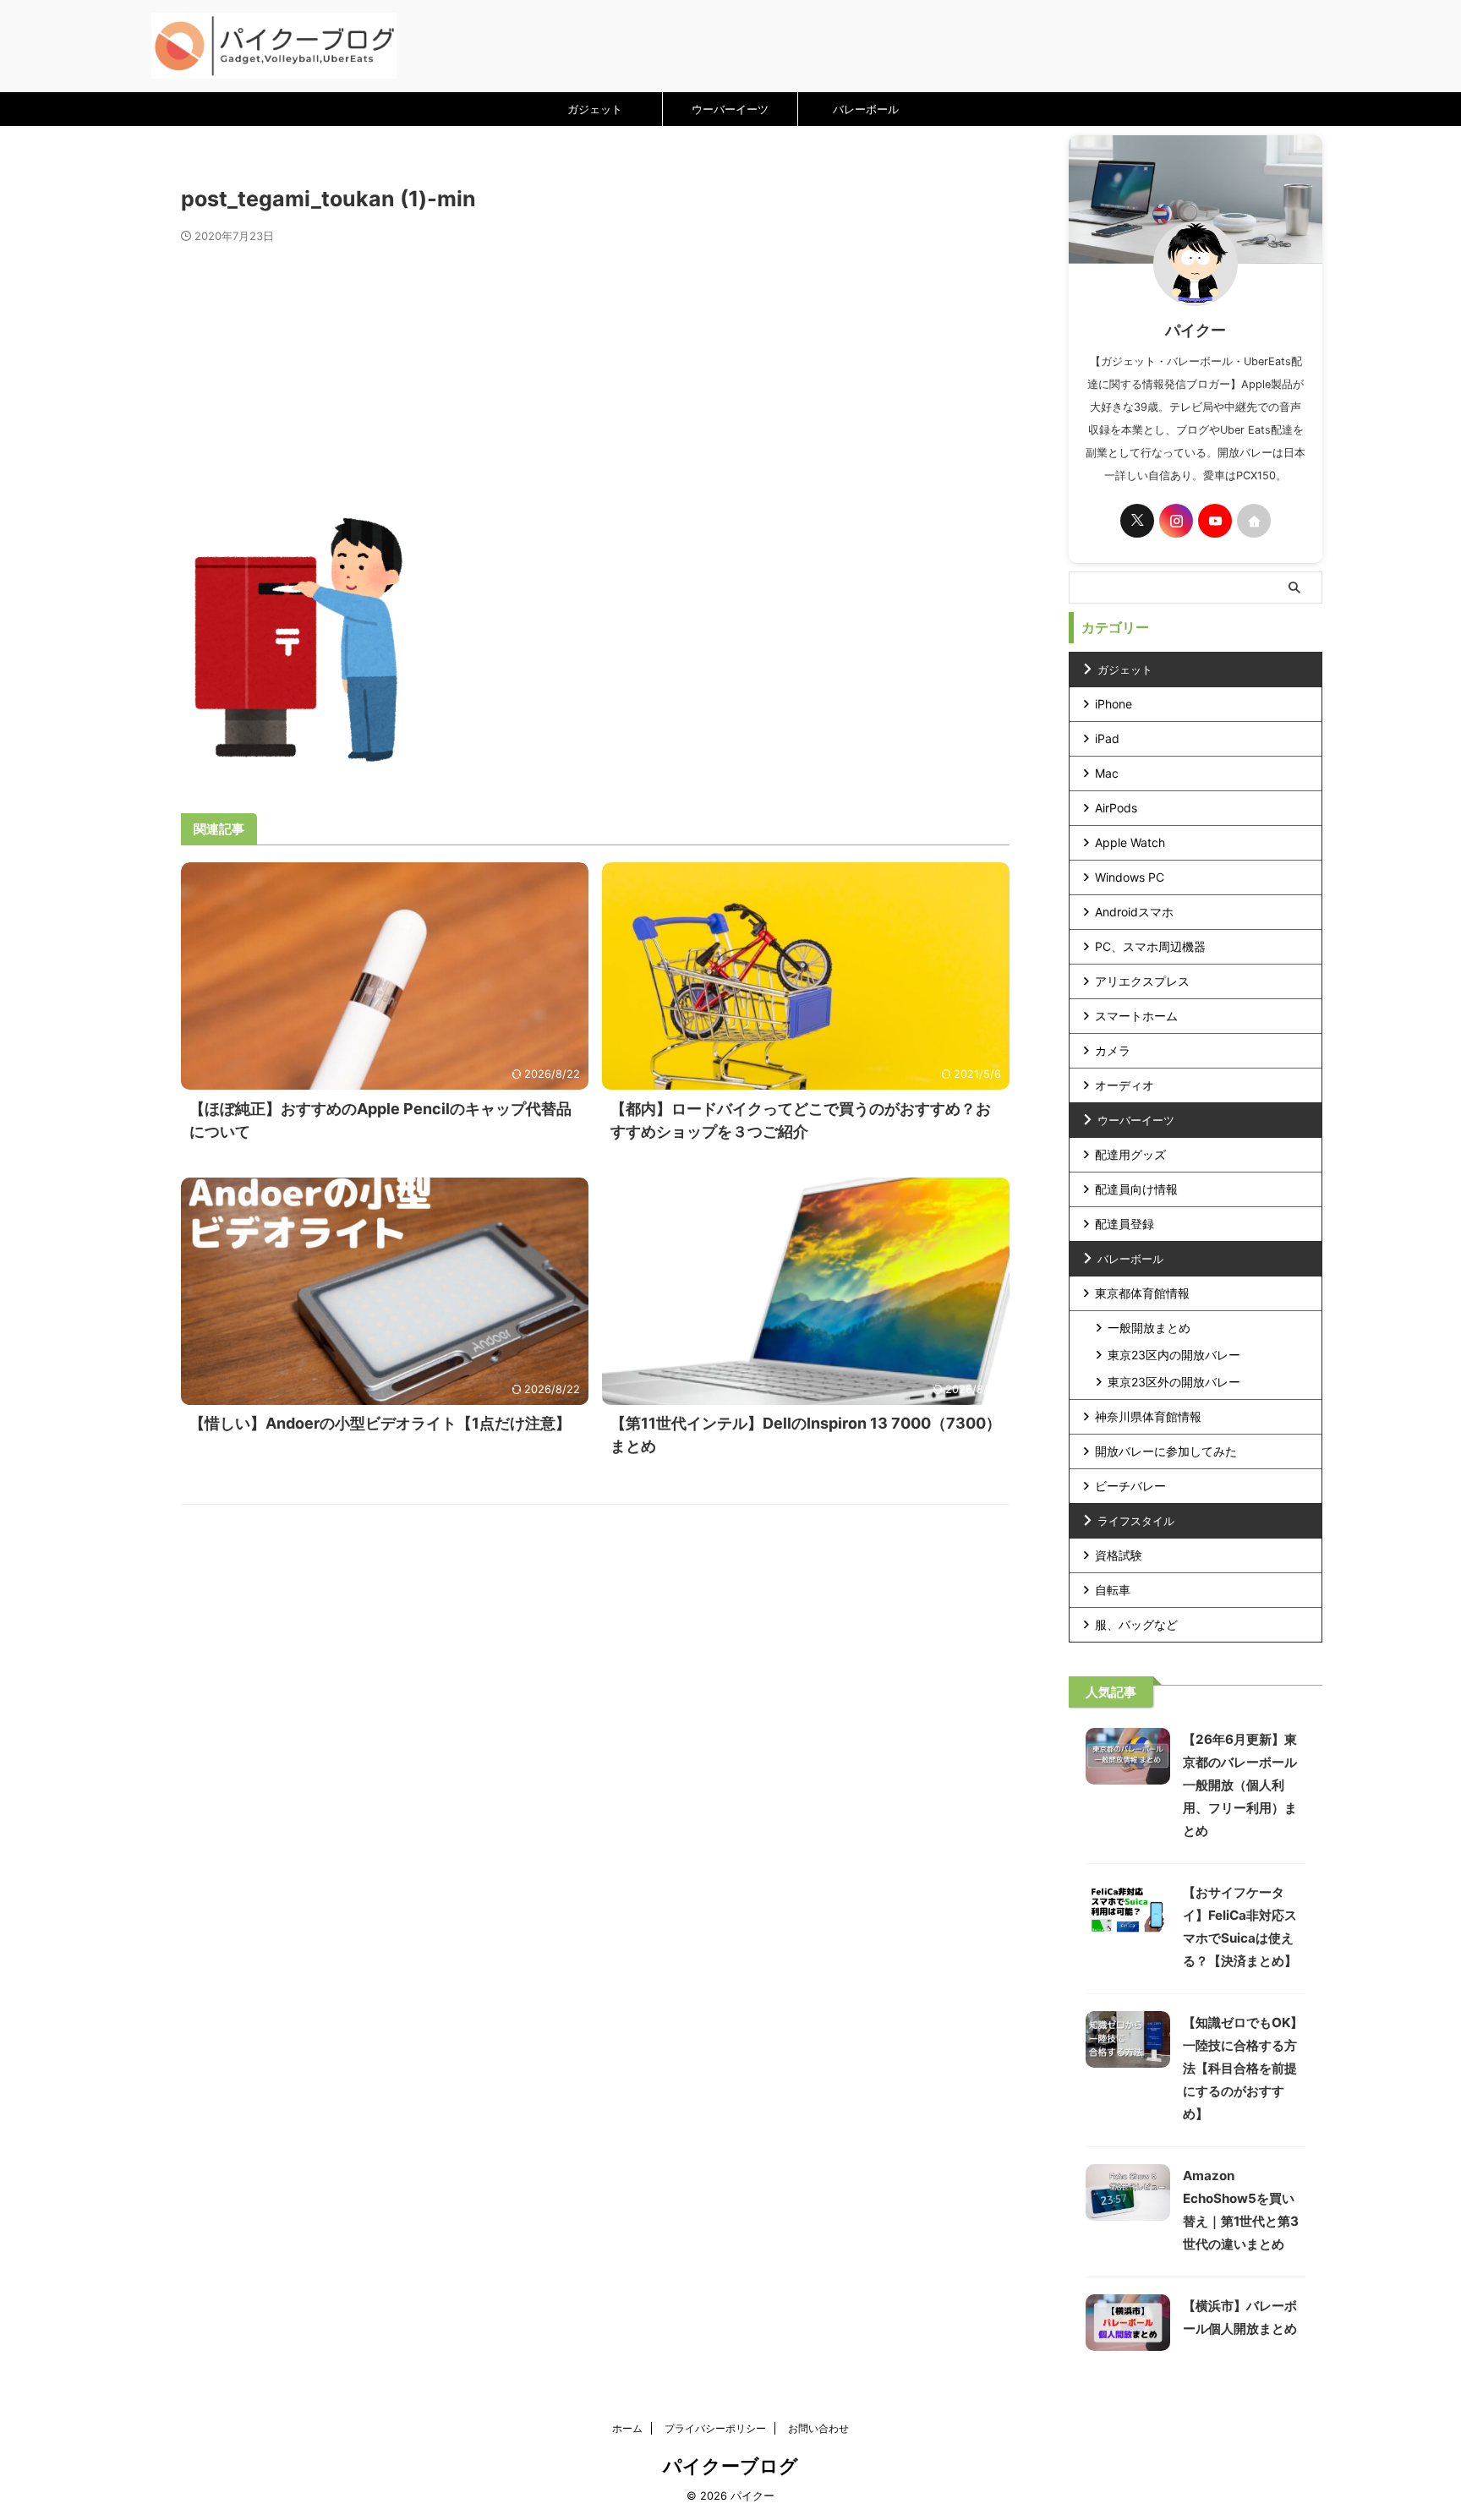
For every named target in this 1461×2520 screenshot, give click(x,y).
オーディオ (1124, 1085)
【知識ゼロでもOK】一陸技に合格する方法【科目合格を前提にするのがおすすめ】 (1243, 2068)
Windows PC (1130, 877)
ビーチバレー (1130, 1486)
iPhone (1114, 704)
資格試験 (1119, 1555)
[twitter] (1137, 521)
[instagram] (1176, 521)
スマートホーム (1136, 1016)
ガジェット (595, 109)
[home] (1254, 521)
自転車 (1113, 1590)
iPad (1107, 738)
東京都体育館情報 (1142, 1293)
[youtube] (1215, 521)
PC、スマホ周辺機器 (1150, 946)
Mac (1107, 773)
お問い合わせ (818, 2428)
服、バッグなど (1136, 1624)
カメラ (1113, 1050)
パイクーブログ (730, 2466)
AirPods (1116, 808)
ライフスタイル (1136, 1521)
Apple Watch (1130, 842)
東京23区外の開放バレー (1174, 1382)
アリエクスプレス (1142, 981)
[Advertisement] (595, 370)
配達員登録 (1124, 1224)
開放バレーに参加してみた (1166, 1451)
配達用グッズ (1130, 1154)
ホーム (627, 2428)
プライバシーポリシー (715, 2428)
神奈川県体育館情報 (1148, 1416)
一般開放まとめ (1149, 1328)
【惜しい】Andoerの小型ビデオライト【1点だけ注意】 (380, 1423)
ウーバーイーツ (730, 109)
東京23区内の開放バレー (1174, 1355)
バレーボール (866, 109)
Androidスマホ (1134, 912)
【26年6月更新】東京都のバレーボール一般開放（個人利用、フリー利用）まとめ (1240, 1785)
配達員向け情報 (1136, 1189)
